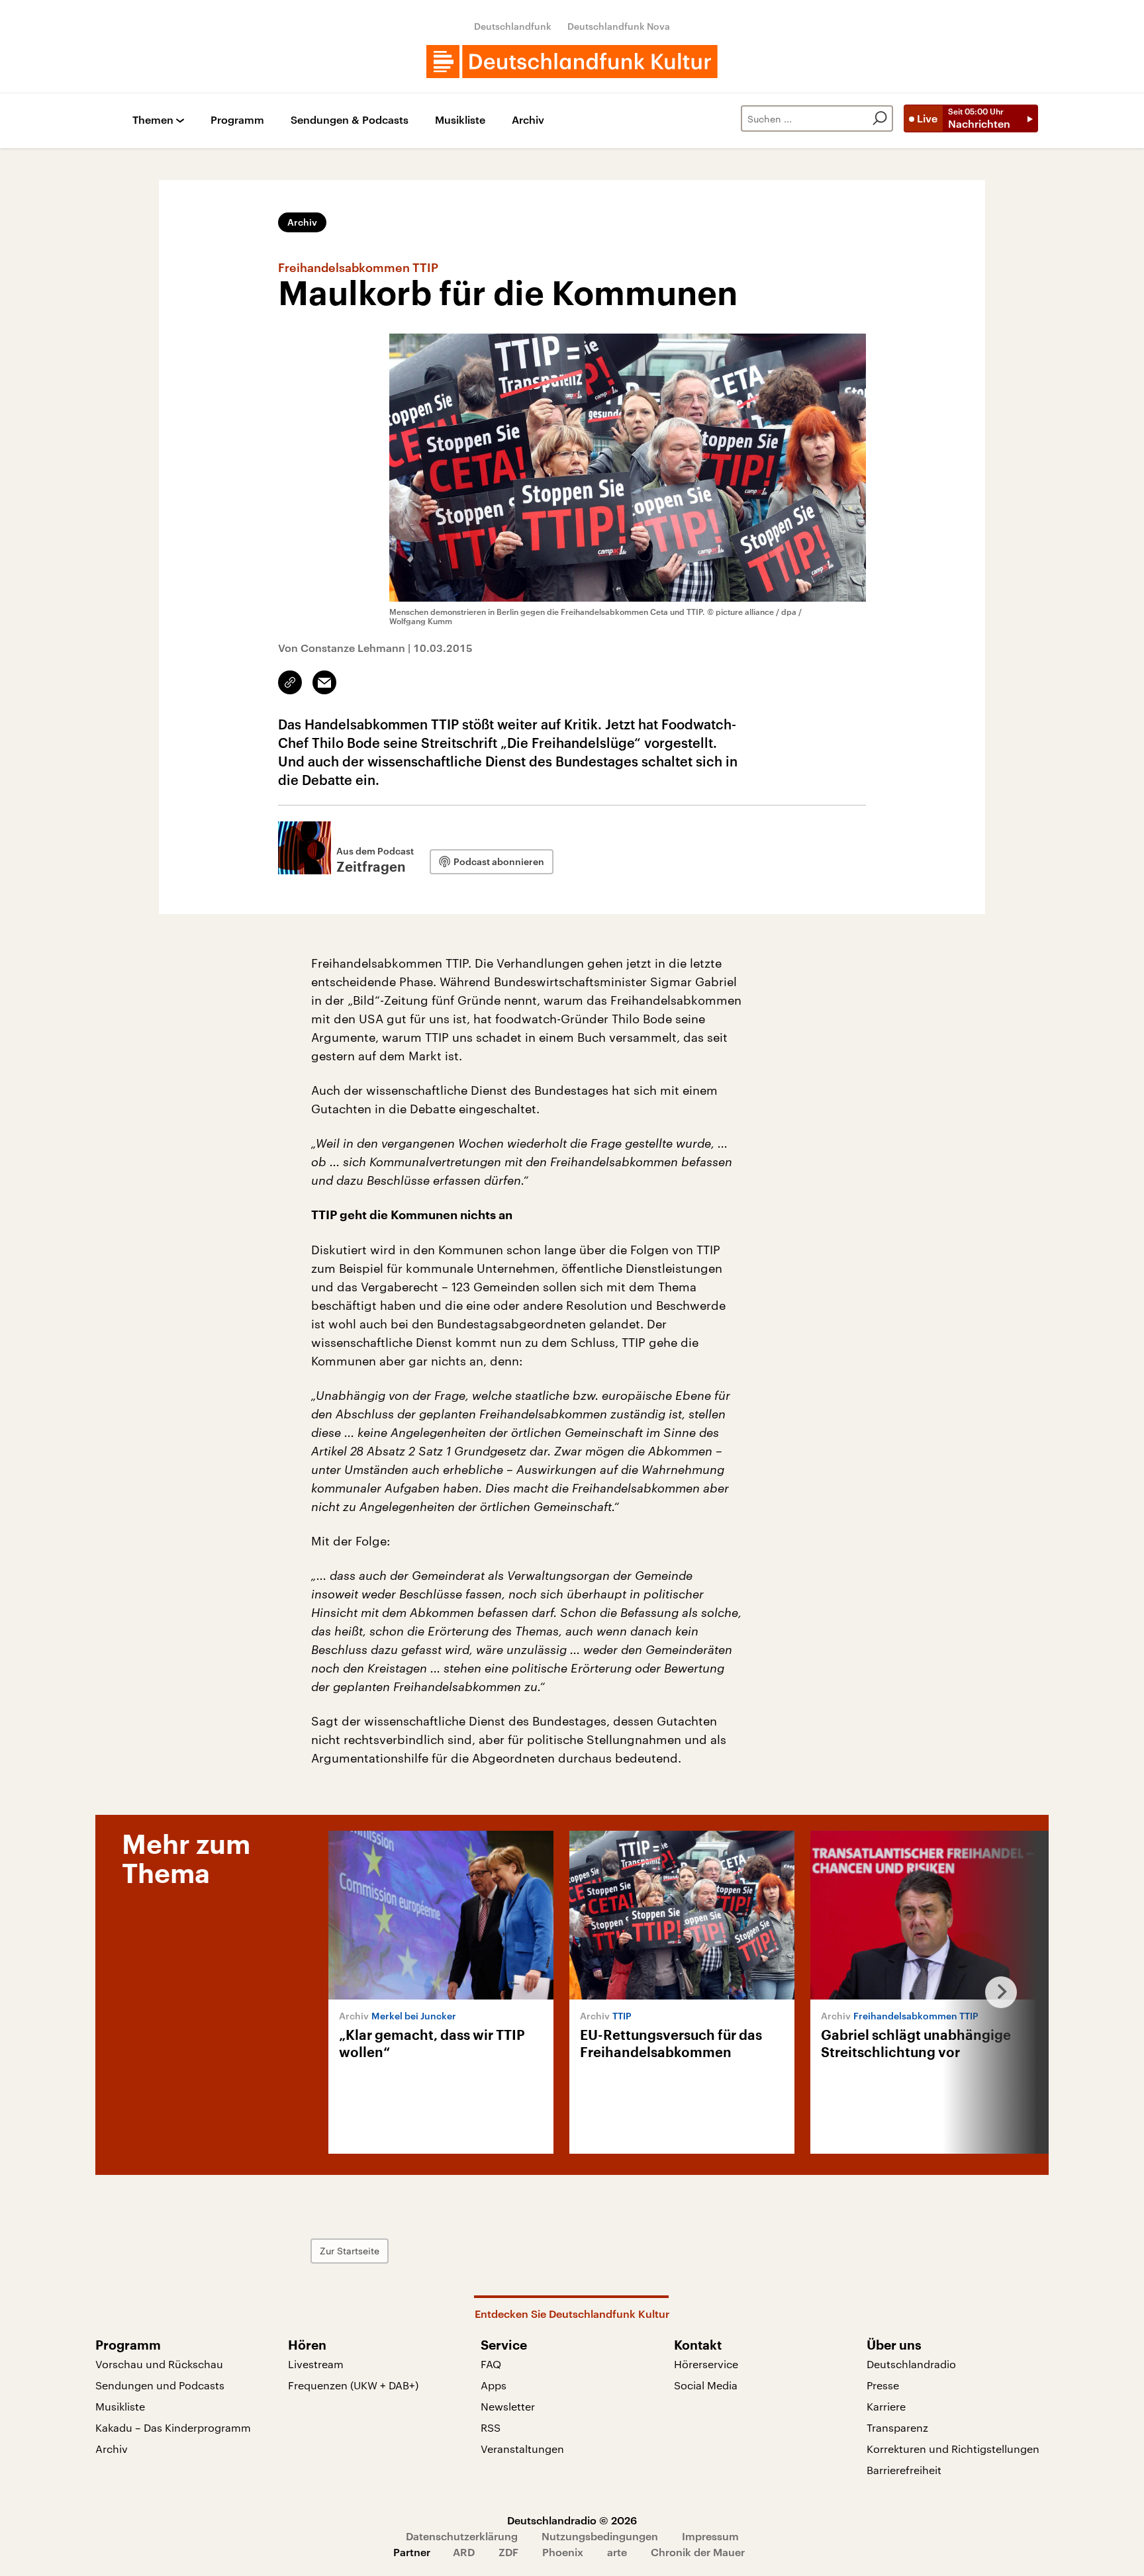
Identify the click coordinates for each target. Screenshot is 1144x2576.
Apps (494, 2385)
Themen (153, 120)
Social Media (706, 2385)
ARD (464, 2552)
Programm (237, 120)
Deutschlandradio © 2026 (572, 2520)
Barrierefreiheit (904, 2470)
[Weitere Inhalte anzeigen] (996, 1992)
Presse (883, 2385)
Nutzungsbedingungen (600, 2536)
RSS (491, 2427)
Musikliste (460, 120)
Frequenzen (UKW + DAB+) (353, 2385)
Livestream (316, 2364)
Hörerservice (706, 2364)
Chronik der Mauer (698, 2552)
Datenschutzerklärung (462, 2536)
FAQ (491, 2364)
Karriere (886, 2406)
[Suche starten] (880, 118)
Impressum (710, 2536)
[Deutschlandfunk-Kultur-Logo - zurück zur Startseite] (572, 62)
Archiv (528, 120)
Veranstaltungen (522, 2449)
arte (617, 2552)
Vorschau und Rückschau (159, 2364)
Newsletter (508, 2406)
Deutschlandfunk (513, 26)
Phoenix (563, 2552)
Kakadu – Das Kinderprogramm (173, 2427)
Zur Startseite (350, 2251)
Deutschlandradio (911, 2364)
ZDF (508, 2552)
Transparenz (897, 2427)
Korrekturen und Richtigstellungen (953, 2449)
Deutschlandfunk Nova (619, 26)
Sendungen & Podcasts (350, 120)
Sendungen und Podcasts (160, 2385)
